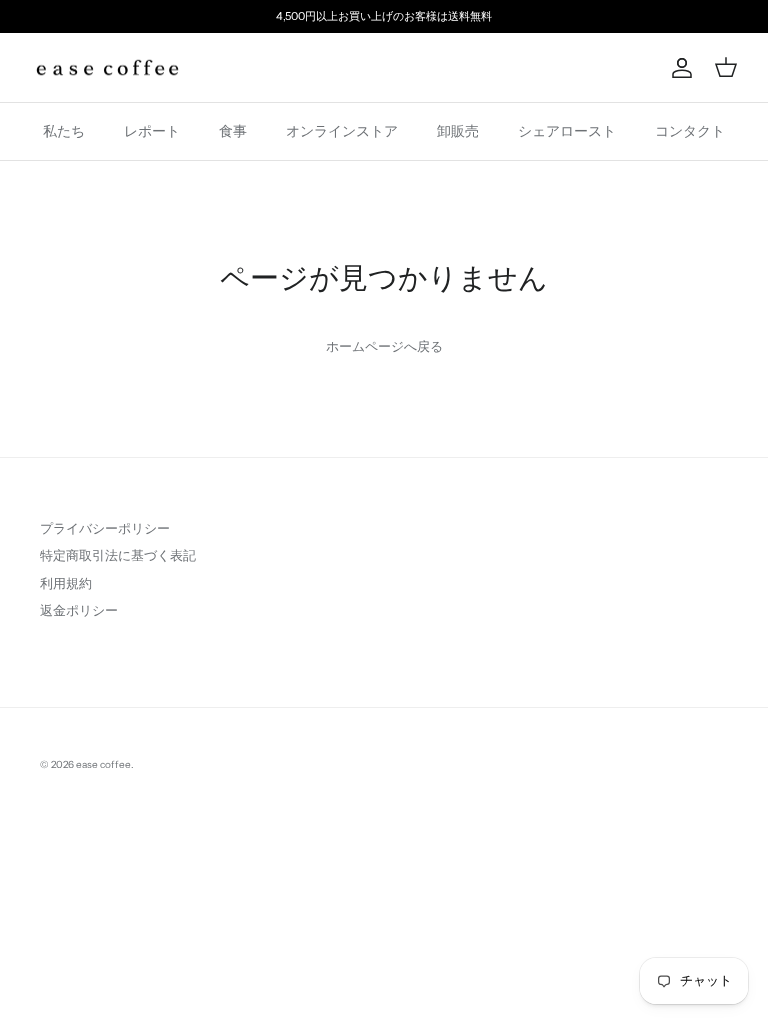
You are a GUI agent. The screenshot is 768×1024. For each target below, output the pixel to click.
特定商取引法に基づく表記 (118, 555)
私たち (64, 131)
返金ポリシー (79, 610)
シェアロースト (567, 131)
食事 (233, 131)
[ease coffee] (107, 68)
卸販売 (458, 131)
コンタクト (690, 131)
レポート (152, 131)
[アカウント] (678, 68)
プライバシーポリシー (105, 528)
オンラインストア (342, 131)
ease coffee (103, 764)
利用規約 (66, 583)
